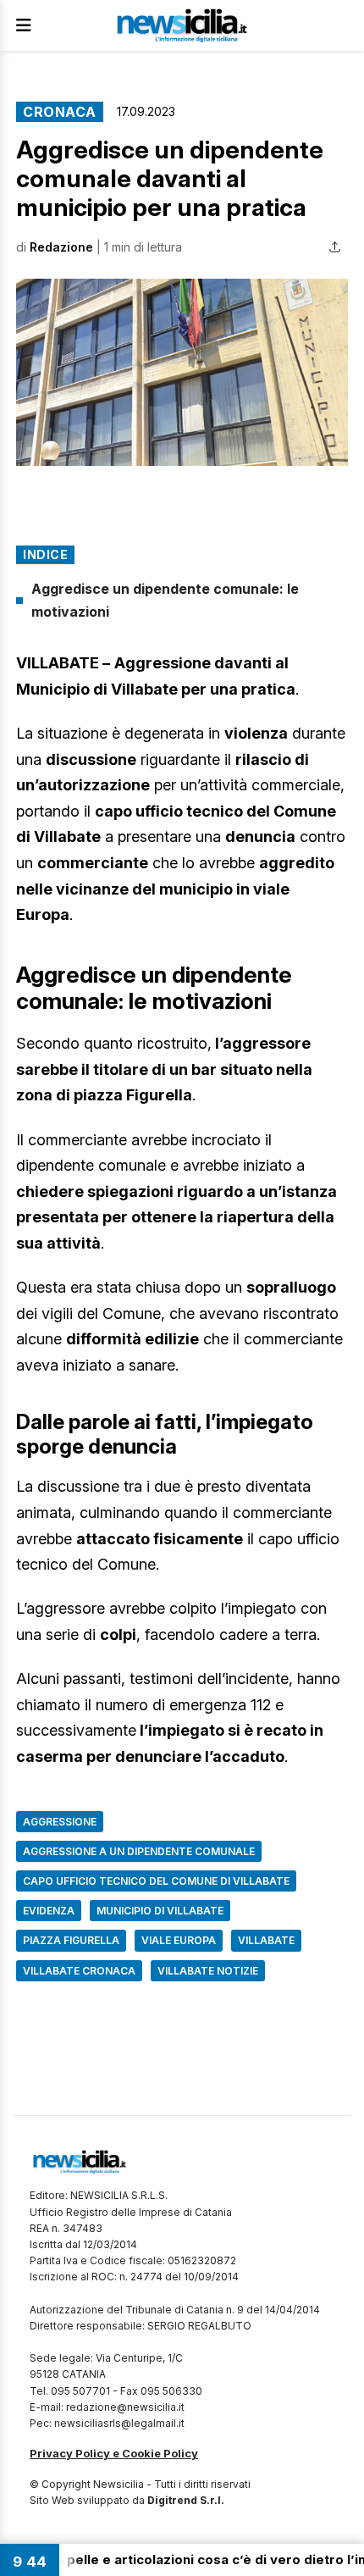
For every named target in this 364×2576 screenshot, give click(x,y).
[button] (182, 372)
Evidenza (49, 1911)
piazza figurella (71, 1940)
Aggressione (60, 1822)
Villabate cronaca (79, 1971)
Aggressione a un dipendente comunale (139, 1851)
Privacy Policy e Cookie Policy (114, 2453)
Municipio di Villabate (160, 1911)
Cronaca (60, 112)
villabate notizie (208, 1971)
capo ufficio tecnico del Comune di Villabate (156, 1881)
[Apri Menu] (24, 25)
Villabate (266, 1940)
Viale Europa (179, 1940)
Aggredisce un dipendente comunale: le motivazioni (165, 600)
